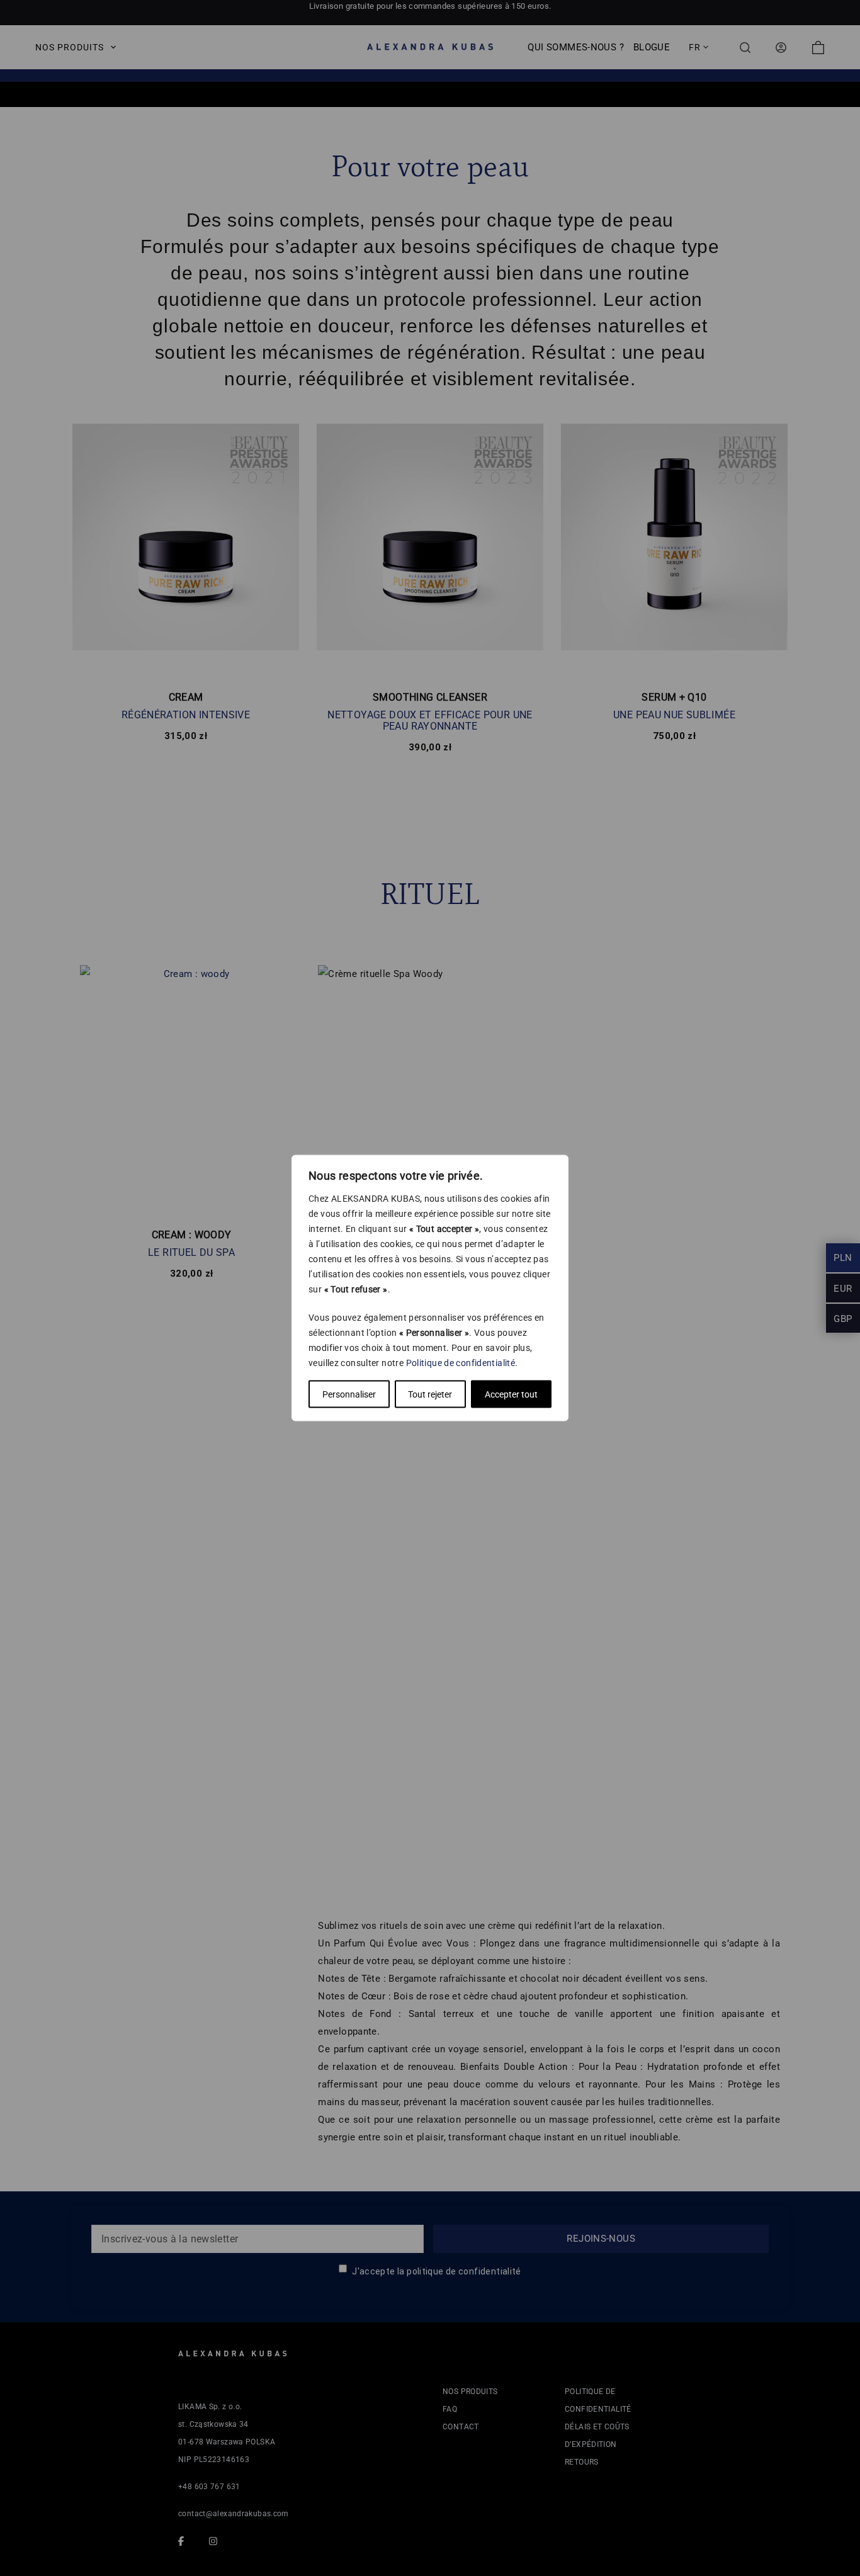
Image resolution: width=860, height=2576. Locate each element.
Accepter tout (511, 1394)
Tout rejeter (430, 1394)
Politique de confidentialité (461, 1363)
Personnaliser (349, 1394)
